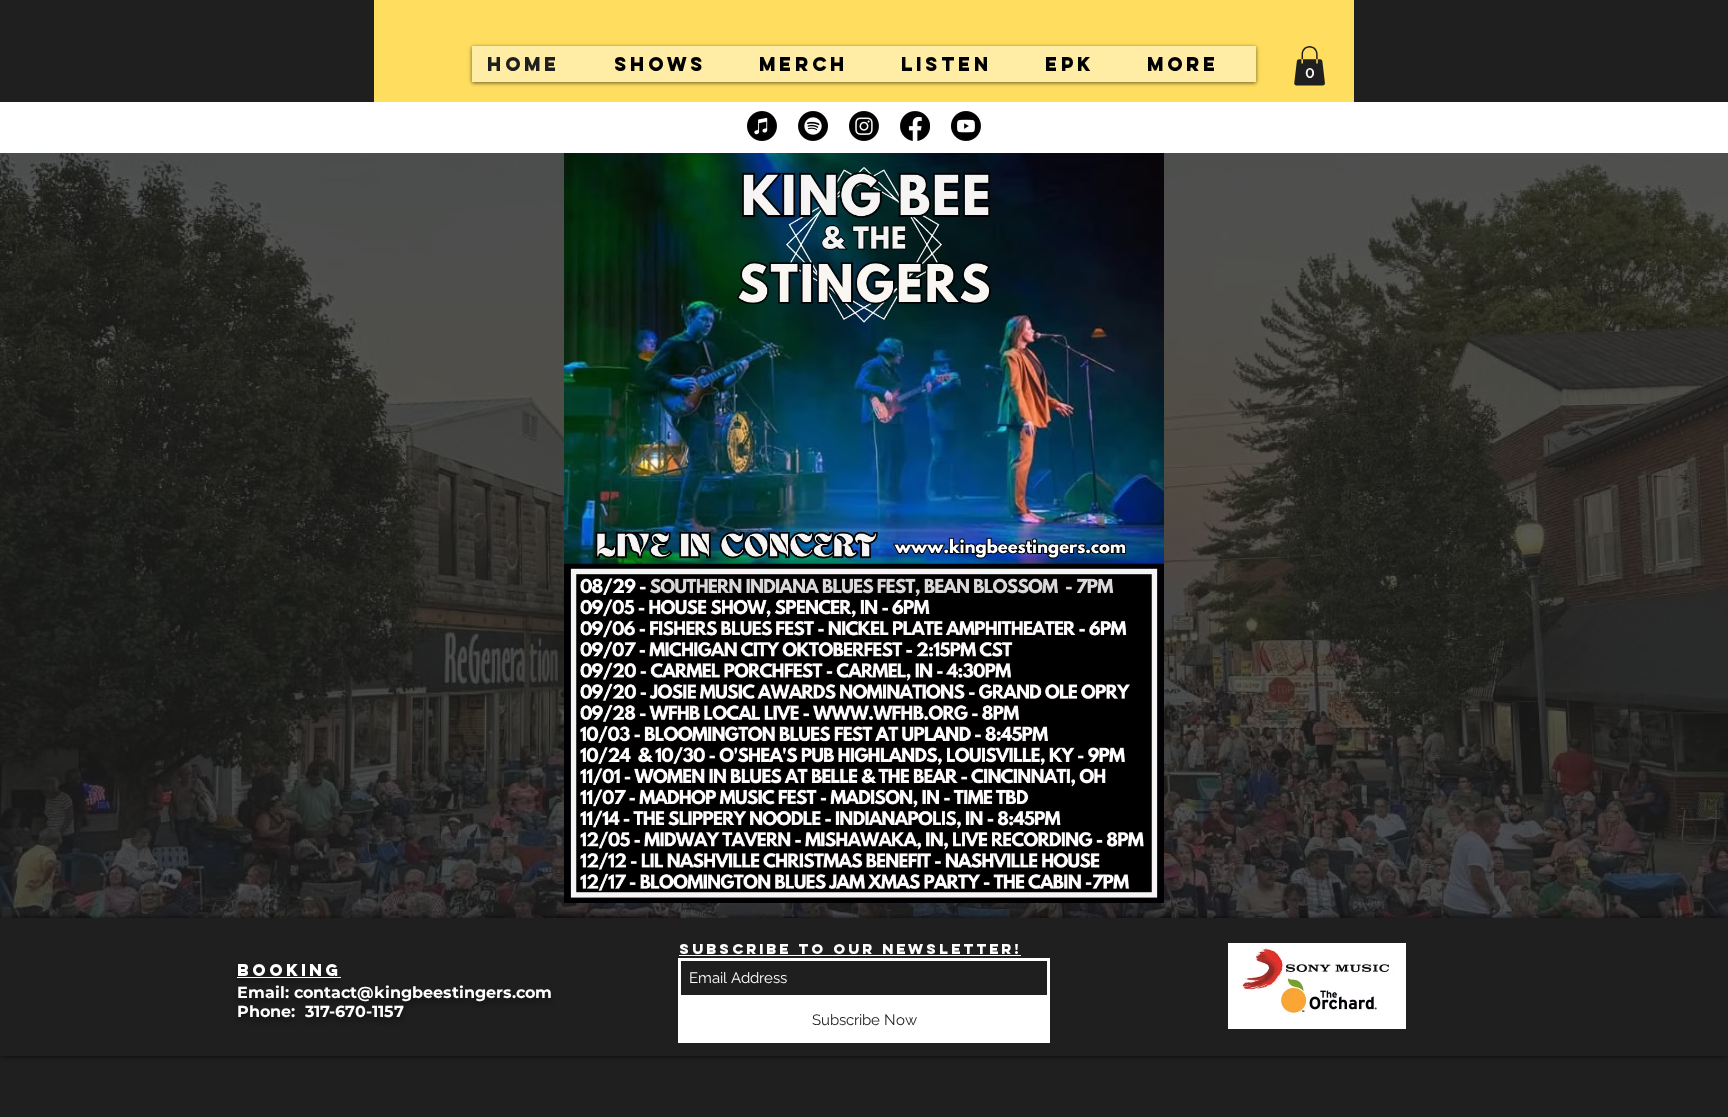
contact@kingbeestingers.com (423, 992)
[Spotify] (813, 126)
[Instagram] (864, 126)
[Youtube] (966, 126)
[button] (1309, 65)
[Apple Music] (762, 126)
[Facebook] (915, 126)
